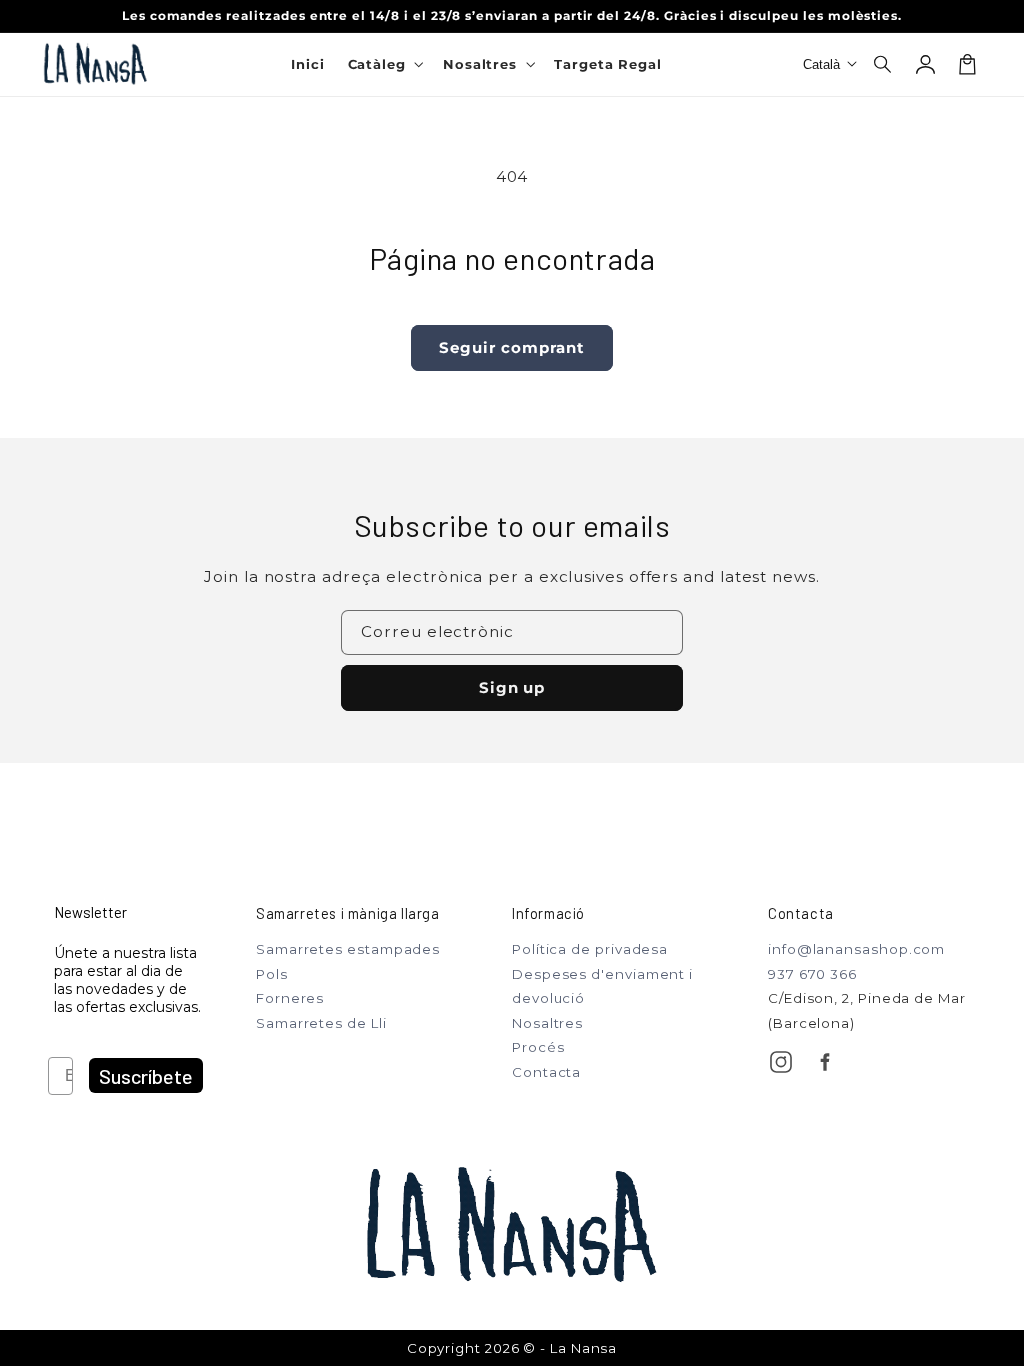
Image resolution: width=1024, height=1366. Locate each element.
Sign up (512, 687)
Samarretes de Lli (321, 1023)
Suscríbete (146, 1076)
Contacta (546, 1072)
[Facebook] (825, 1062)
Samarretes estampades (348, 949)
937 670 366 (812, 974)
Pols (272, 974)
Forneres (290, 998)
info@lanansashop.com (856, 949)
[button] (884, 64)
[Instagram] (781, 1062)
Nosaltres (547, 1023)
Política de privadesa (590, 949)
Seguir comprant (511, 347)
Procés (538, 1047)
